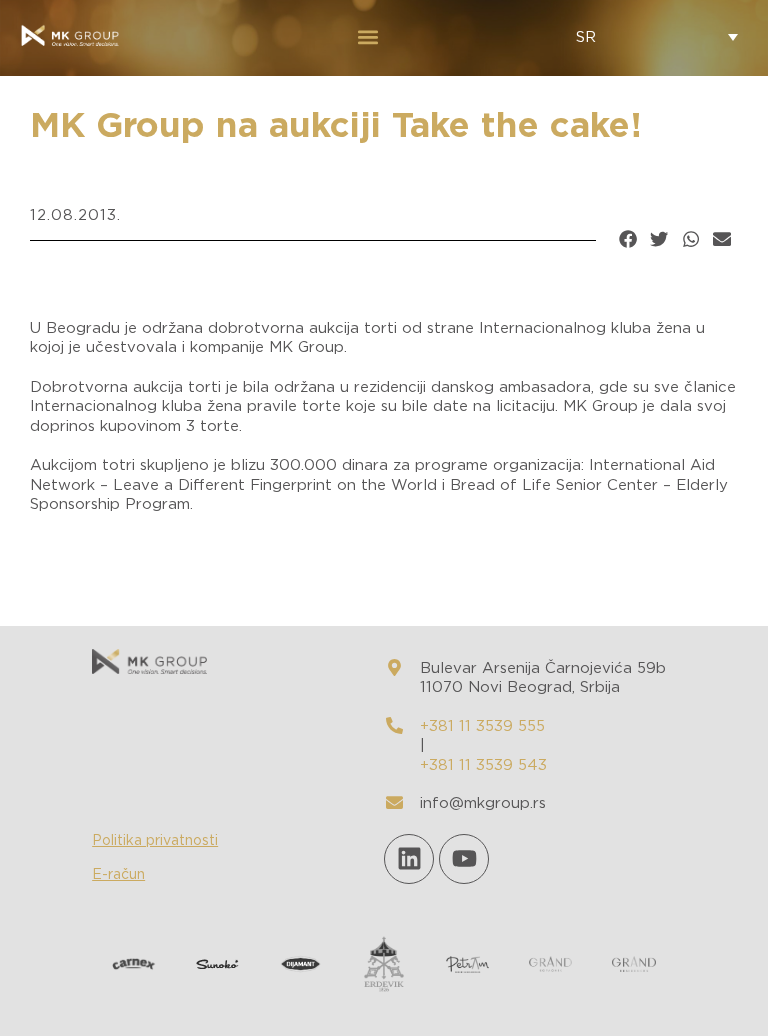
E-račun (118, 875)
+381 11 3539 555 (482, 726)
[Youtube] (464, 859)
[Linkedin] (409, 859)
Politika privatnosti (155, 841)
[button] (367, 36)
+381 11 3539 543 (483, 765)
